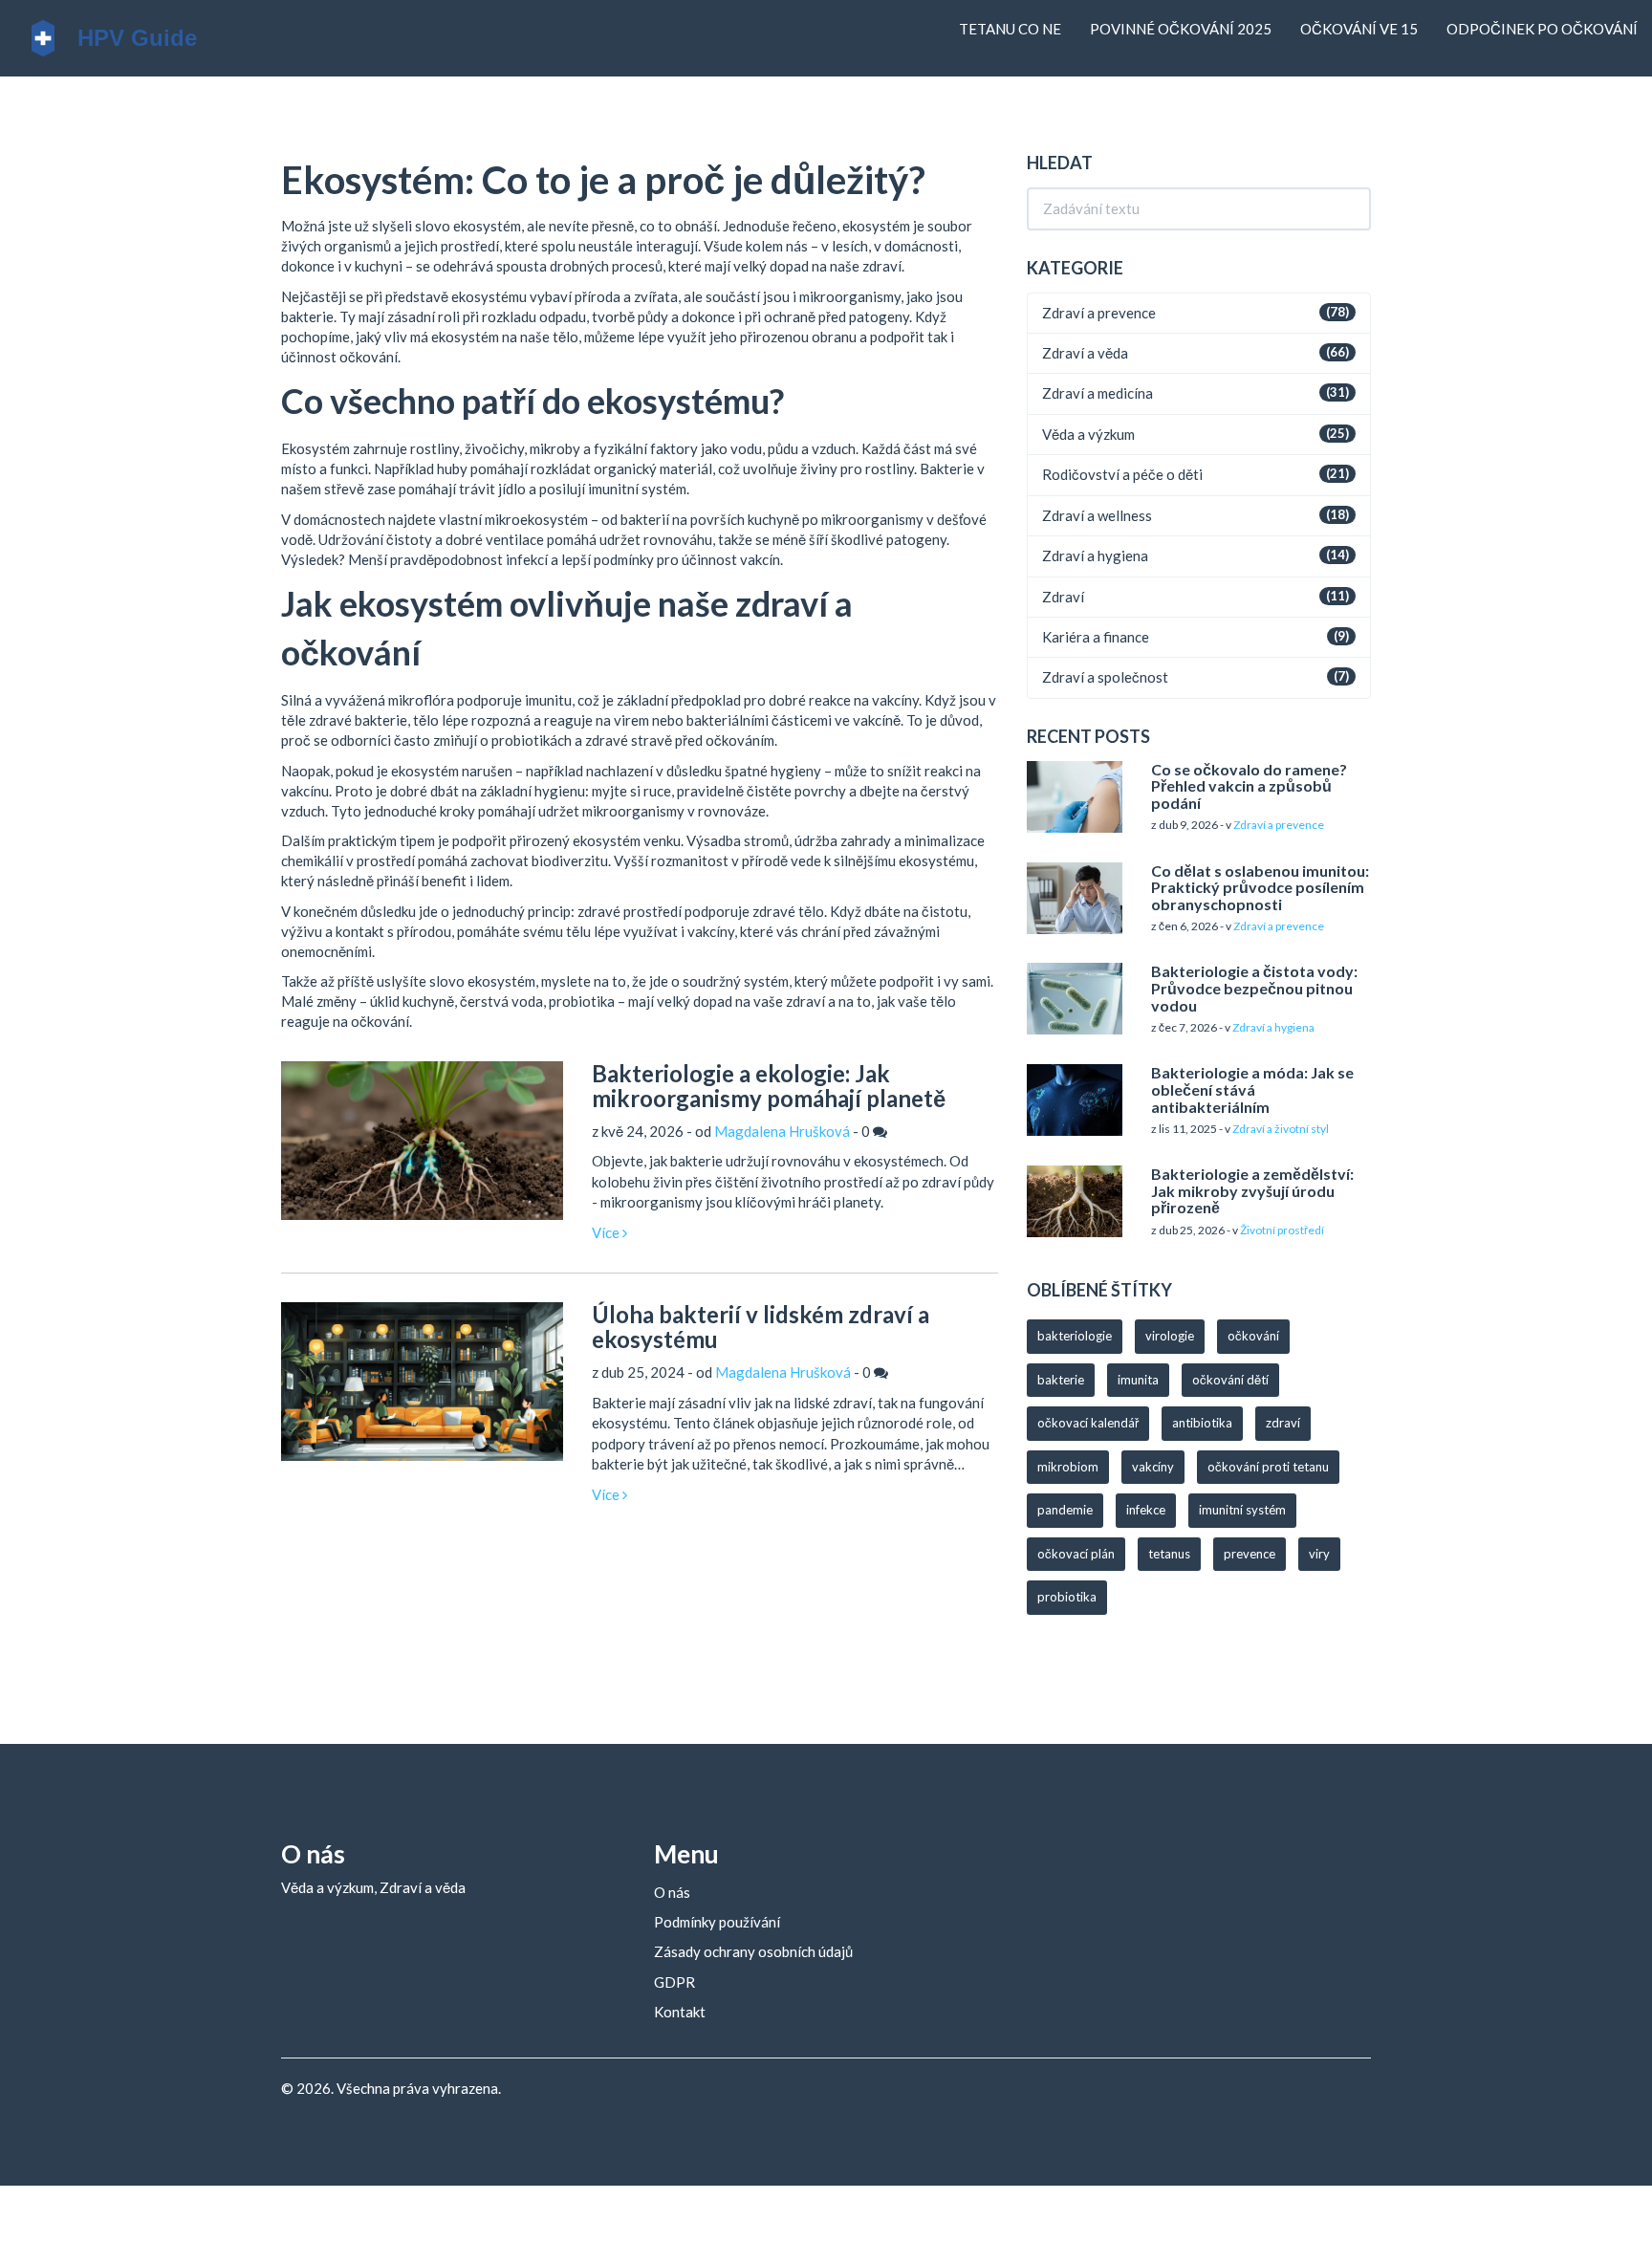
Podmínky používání (717, 1922)
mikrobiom (1068, 1467)
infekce (1146, 1510)
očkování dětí (1230, 1380)
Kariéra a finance (1096, 637)
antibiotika (1202, 1423)
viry (1319, 1554)
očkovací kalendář (1088, 1423)
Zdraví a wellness (1097, 515)
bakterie (1061, 1380)
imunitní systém (1242, 1510)
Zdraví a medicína (1098, 393)
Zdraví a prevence (1099, 313)
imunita (1138, 1380)
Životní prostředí (1282, 1230)
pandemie (1065, 1510)
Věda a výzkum (1088, 434)
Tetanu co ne (1010, 29)
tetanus (1169, 1554)
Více (607, 1232)
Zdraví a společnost (1105, 677)
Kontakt (680, 2012)
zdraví (1283, 1423)
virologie (1170, 1336)
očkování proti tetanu (1268, 1467)
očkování (1253, 1336)
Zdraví (1063, 597)
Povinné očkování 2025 (1181, 29)
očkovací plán (1076, 1554)
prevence (1250, 1554)
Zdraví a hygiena (1095, 555)
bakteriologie (1075, 1336)
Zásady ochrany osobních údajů (753, 1951)
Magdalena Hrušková (782, 1131)
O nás (672, 1892)
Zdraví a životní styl (1281, 1129)
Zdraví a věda (1085, 353)
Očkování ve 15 (1359, 29)
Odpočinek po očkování (1542, 29)
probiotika (1067, 1597)
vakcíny (1153, 1467)
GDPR (674, 1982)
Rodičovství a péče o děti (1122, 474)
